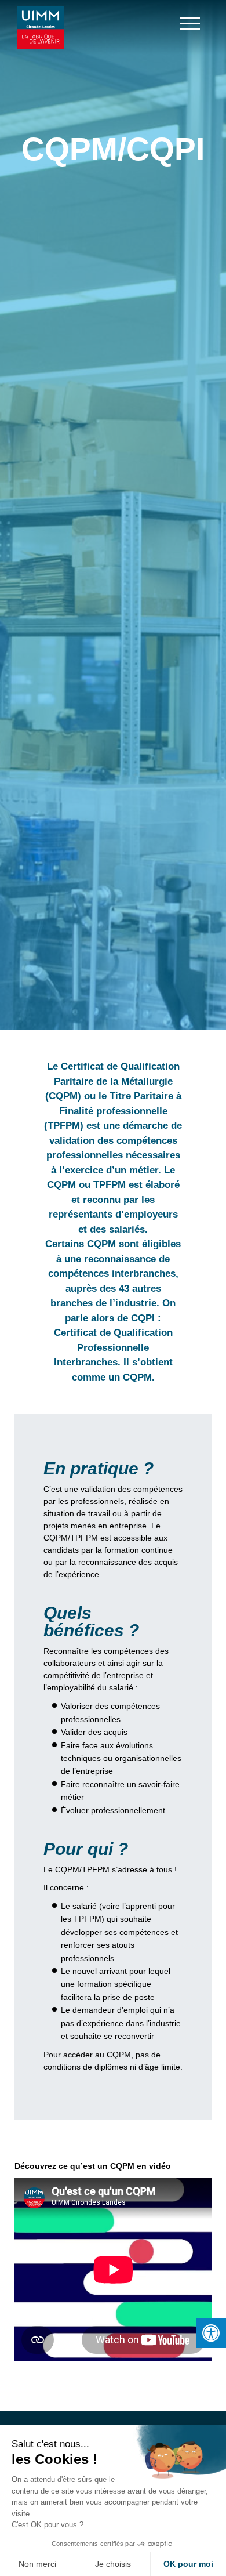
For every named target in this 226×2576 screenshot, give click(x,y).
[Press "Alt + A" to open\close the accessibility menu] (211, 2333)
